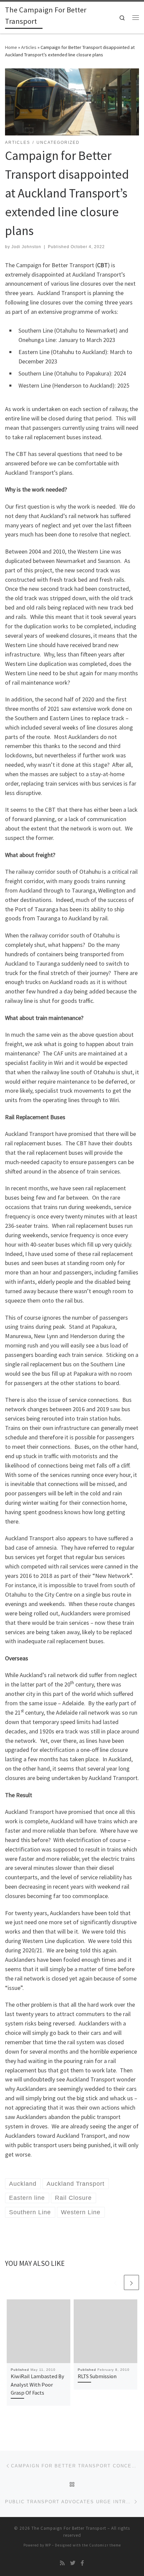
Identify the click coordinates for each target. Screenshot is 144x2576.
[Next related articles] (131, 2282)
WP (48, 2545)
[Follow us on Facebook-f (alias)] (82, 2563)
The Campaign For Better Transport (69, 2528)
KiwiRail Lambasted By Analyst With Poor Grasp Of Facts (38, 2384)
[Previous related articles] (115, 2282)
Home (11, 47)
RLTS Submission (97, 2376)
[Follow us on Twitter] (73, 2563)
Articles (29, 47)
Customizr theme (105, 2545)
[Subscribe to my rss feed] (62, 2563)
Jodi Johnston (26, 247)
